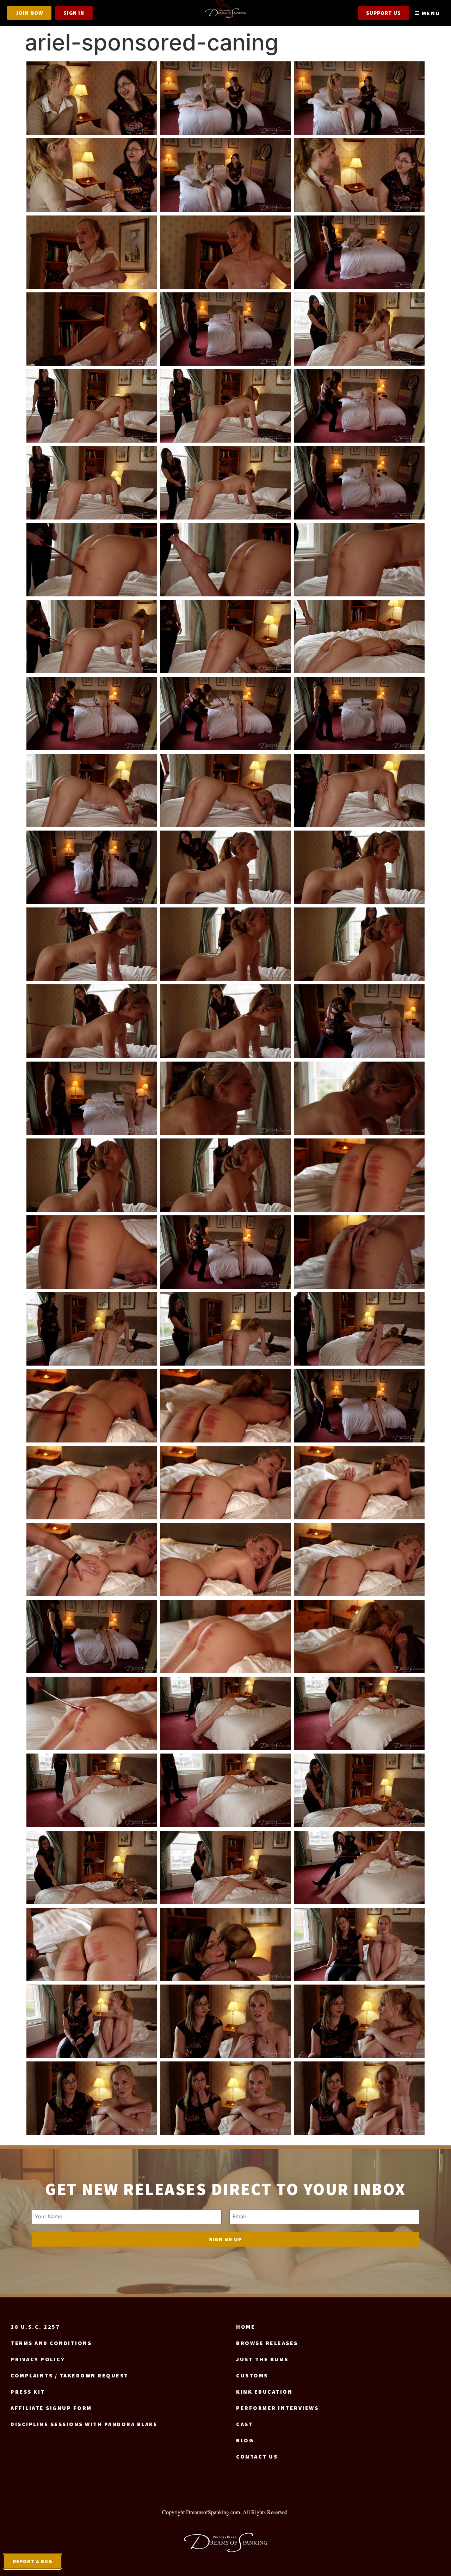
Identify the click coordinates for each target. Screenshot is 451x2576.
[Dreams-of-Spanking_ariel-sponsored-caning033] (359, 867)
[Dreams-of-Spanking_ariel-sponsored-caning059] (225, 1560)
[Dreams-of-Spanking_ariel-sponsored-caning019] (92, 560)
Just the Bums (262, 2359)
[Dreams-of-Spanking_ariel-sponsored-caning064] (92, 1713)
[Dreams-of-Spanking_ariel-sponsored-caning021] (359, 560)
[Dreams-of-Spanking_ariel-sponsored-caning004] (92, 175)
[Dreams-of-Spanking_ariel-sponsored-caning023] (225, 637)
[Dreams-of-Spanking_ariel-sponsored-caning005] (225, 175)
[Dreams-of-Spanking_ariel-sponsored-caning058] (92, 1560)
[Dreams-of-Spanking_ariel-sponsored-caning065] (225, 1713)
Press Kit (28, 2392)
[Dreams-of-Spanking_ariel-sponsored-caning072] (359, 1867)
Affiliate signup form (51, 2408)
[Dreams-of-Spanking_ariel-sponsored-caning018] (359, 483)
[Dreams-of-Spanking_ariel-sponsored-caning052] (92, 1406)
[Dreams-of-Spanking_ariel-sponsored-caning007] (92, 252)
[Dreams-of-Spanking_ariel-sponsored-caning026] (225, 713)
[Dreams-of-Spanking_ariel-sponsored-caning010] (92, 329)
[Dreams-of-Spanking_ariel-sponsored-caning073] (92, 1944)
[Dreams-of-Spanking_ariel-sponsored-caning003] (359, 98)
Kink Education (264, 2392)
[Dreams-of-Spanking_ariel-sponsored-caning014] (225, 406)
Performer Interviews (277, 2408)
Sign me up (225, 2239)
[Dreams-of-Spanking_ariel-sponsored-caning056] (225, 1483)
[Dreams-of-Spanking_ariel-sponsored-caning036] (359, 944)
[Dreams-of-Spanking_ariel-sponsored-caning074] (225, 1944)
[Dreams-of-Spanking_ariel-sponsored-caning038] (225, 1021)
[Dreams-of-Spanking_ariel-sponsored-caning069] (359, 1790)
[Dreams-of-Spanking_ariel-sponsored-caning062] (225, 1636)
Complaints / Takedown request (70, 2375)
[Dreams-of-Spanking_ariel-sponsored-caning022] (92, 637)
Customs (252, 2375)
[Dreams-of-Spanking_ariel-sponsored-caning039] (359, 1021)
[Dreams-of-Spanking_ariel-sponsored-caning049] (92, 1329)
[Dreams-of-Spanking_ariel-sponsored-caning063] (359, 1636)
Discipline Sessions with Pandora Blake (84, 2424)
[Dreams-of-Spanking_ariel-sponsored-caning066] (359, 1713)
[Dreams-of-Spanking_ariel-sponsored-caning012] (359, 329)
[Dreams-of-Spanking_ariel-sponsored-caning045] (359, 1175)
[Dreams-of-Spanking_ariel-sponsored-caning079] (92, 2098)
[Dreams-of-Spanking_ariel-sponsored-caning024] (359, 637)
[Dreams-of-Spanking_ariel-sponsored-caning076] (92, 2021)
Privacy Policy (38, 2359)
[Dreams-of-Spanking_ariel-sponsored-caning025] (92, 713)
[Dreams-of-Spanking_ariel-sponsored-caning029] (225, 790)
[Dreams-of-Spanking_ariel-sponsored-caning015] (359, 406)
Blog (245, 2440)
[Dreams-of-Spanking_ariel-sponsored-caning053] (225, 1406)
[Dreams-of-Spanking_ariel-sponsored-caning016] (92, 483)
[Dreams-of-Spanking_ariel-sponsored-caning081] (359, 2098)
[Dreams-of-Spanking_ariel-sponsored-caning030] (359, 790)
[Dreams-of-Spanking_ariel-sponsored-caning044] (225, 1175)
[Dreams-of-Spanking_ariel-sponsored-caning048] (359, 1252)
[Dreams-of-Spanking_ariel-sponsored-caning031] (92, 867)
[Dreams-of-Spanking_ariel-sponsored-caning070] (92, 1867)
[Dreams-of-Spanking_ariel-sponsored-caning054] (359, 1406)
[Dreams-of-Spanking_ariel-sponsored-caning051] (359, 1329)
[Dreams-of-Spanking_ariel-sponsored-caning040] (92, 1098)
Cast (245, 2424)
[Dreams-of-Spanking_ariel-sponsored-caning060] (359, 1560)
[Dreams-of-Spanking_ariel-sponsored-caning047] (225, 1252)
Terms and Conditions (51, 2343)
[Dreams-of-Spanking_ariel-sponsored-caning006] (359, 175)
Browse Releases (267, 2343)
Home (246, 2327)
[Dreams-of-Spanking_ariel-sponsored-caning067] (92, 1790)
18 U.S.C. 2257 (35, 2327)
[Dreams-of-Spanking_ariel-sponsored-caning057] (359, 1483)
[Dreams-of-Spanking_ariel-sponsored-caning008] (225, 252)
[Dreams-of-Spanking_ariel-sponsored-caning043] (92, 1175)
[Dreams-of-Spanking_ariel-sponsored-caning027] (359, 713)
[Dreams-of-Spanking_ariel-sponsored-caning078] (359, 2021)
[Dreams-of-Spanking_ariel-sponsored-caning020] (225, 560)
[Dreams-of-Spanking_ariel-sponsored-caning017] (225, 483)
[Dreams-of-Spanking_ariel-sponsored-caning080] (225, 2098)
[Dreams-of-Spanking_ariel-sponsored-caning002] (225, 98)
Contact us (257, 2456)
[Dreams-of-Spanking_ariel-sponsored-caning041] (225, 1098)
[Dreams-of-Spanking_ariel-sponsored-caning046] (92, 1252)
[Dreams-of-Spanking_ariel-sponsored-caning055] (92, 1483)
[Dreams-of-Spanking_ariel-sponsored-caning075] (359, 1944)
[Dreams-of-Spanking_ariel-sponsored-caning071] (225, 1867)
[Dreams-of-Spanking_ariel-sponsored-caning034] (92, 944)
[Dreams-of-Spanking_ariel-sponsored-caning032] (225, 867)
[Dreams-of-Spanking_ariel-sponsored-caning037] (92, 1021)
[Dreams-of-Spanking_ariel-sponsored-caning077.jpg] (225, 2021)
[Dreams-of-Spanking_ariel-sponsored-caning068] (225, 1790)
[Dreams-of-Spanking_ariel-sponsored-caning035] (225, 944)
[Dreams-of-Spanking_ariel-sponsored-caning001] (92, 98)
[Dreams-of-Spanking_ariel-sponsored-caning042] (359, 1098)
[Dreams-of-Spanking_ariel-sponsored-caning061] (92, 1636)
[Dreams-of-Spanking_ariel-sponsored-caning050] (225, 1329)
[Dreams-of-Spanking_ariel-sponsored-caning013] (92, 406)
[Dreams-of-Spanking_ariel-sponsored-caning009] (359, 252)
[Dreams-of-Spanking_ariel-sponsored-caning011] (225, 329)
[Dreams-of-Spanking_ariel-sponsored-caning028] (92, 790)
